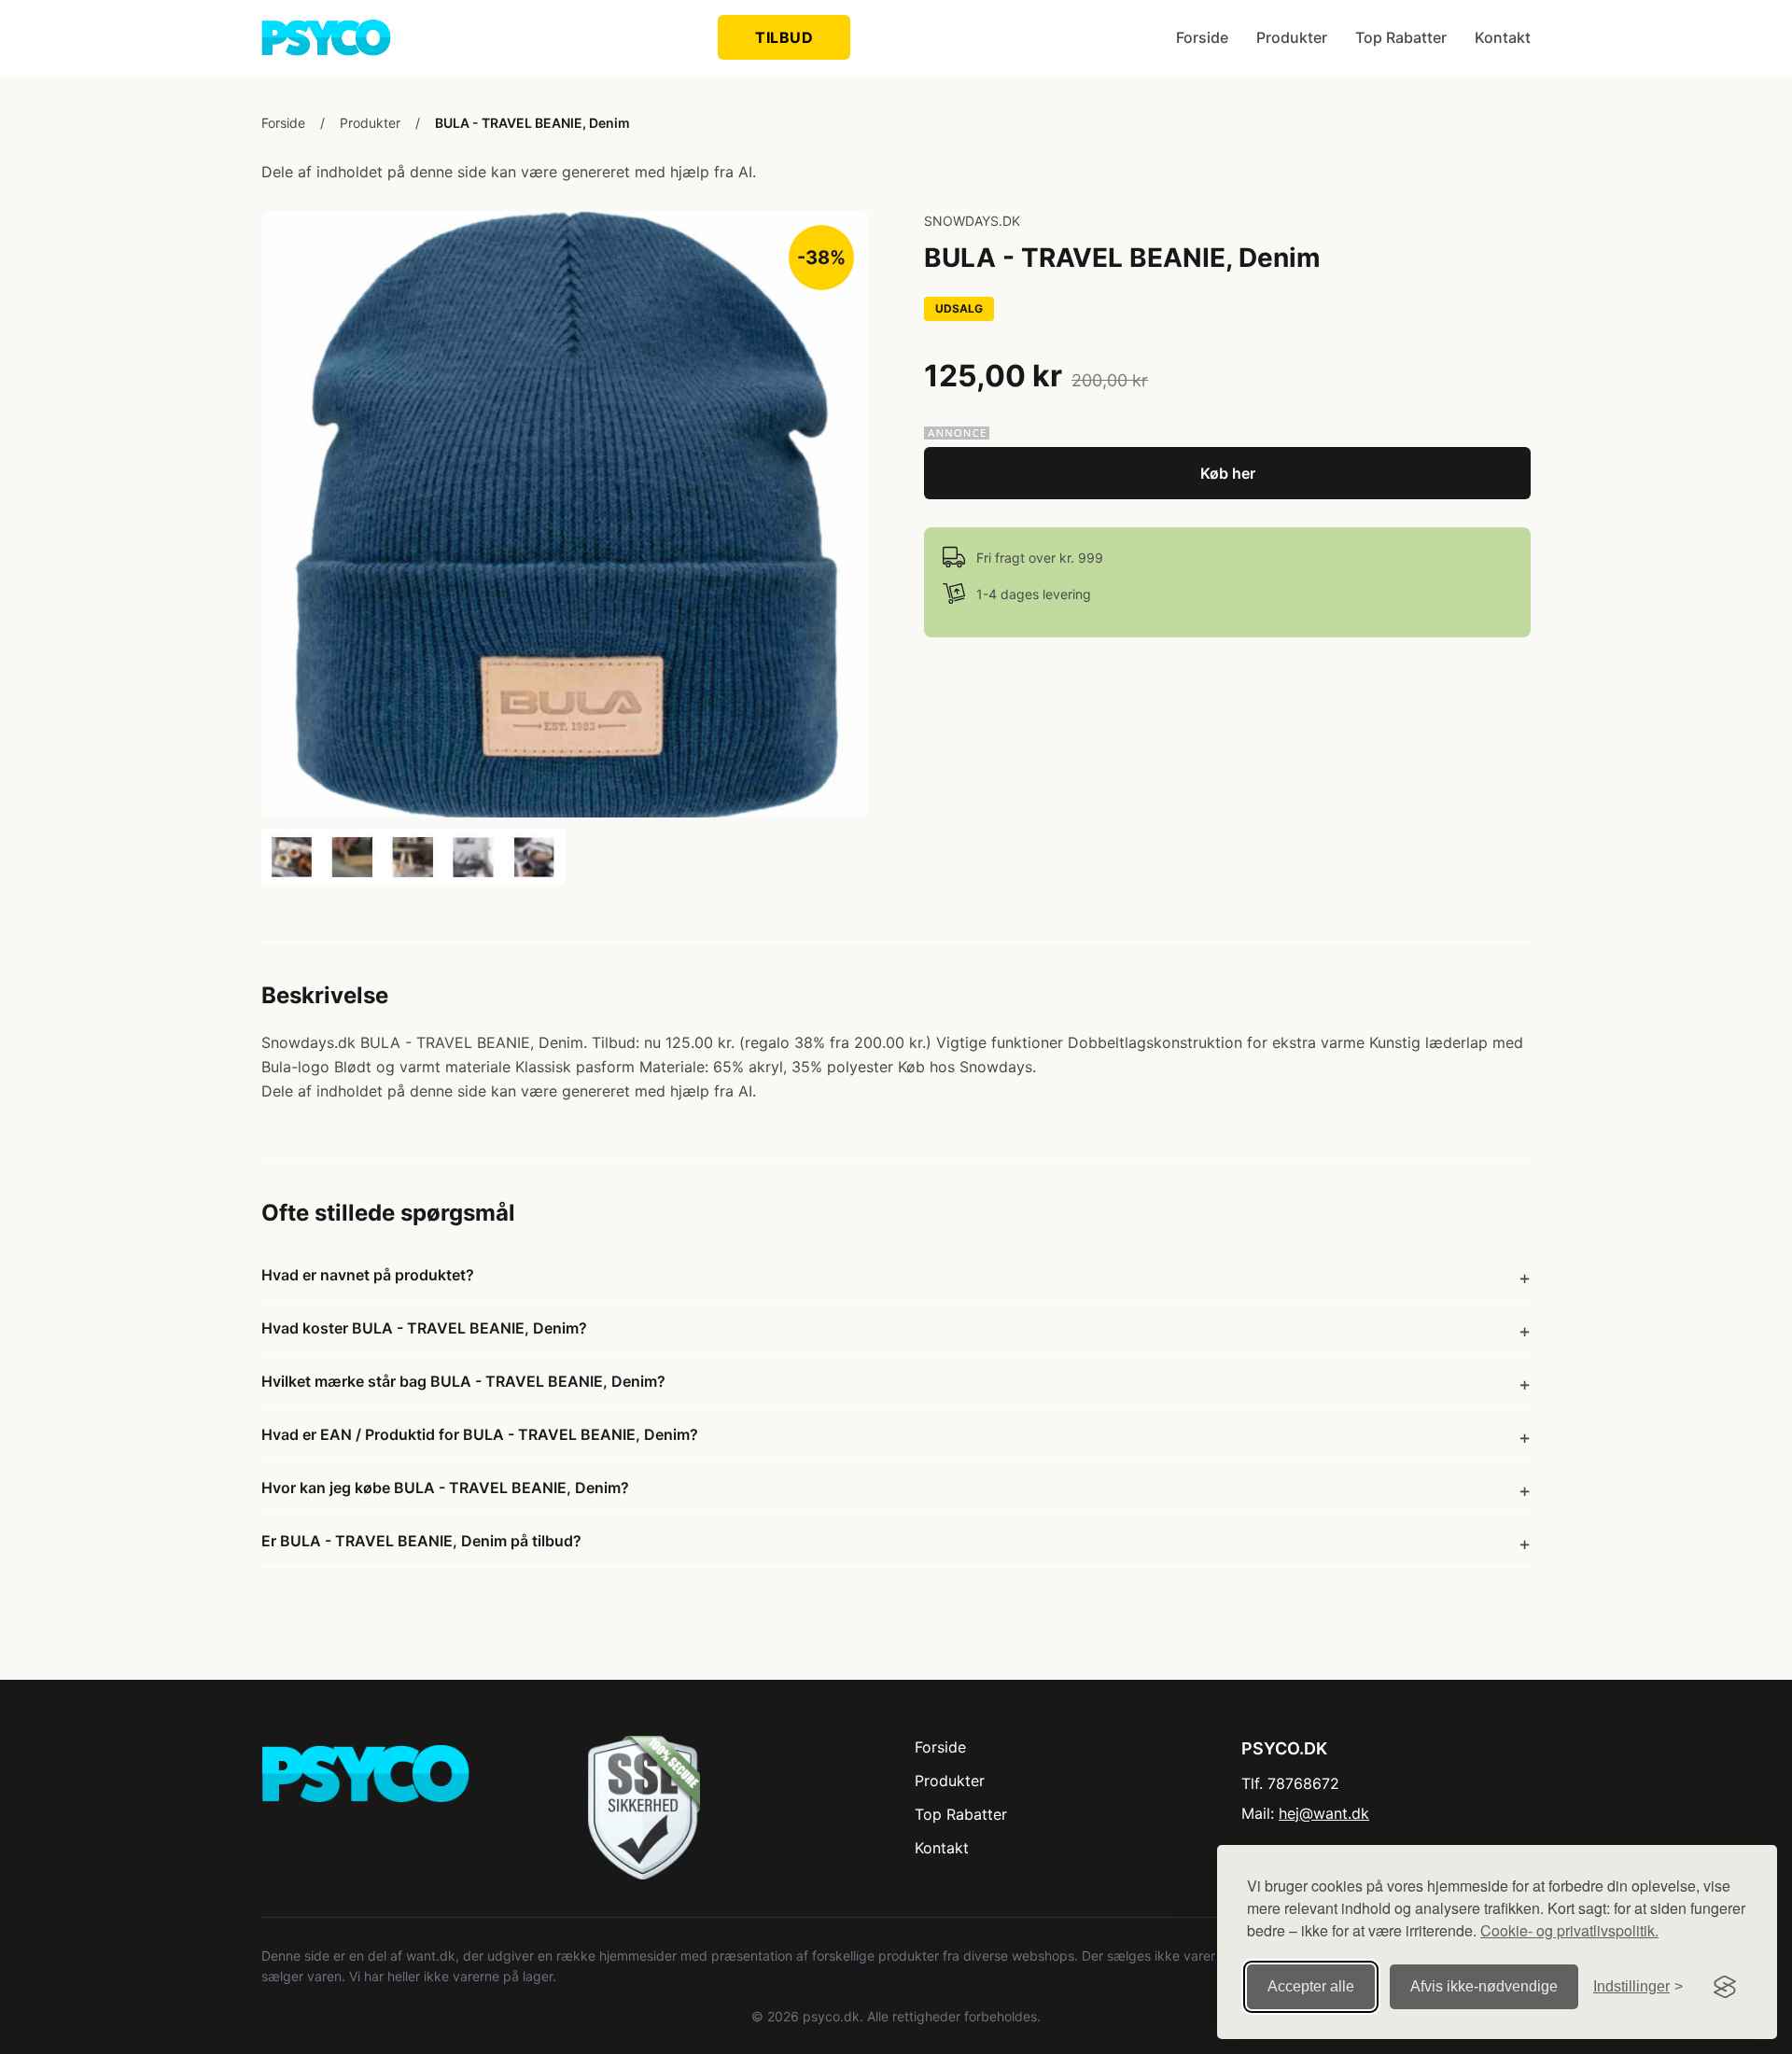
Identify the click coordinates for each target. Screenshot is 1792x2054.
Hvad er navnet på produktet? (368, 1275)
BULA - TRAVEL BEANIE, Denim (532, 123)
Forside (1202, 37)
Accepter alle (1311, 1986)
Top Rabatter (1401, 37)
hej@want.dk (1324, 1813)
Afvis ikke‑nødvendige (1484, 1986)
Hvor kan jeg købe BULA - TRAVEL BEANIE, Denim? (445, 1488)
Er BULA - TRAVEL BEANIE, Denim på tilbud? (421, 1541)
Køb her (1228, 473)
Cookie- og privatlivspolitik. (1569, 1930)
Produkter (1292, 37)
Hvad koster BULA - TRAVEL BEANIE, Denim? (424, 1328)
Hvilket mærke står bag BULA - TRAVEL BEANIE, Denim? (463, 1381)
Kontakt (1503, 37)
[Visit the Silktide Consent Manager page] (1725, 1987)
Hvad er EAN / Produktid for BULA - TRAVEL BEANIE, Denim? (480, 1434)
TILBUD (784, 37)
